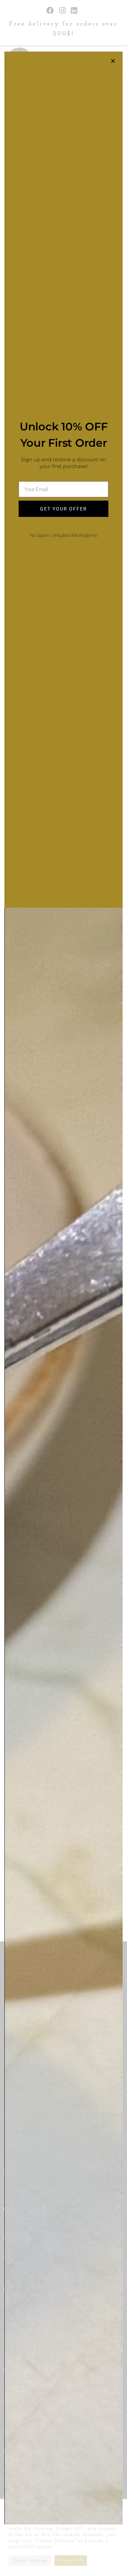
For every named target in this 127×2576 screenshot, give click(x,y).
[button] (113, 61)
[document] (63, 1288)
